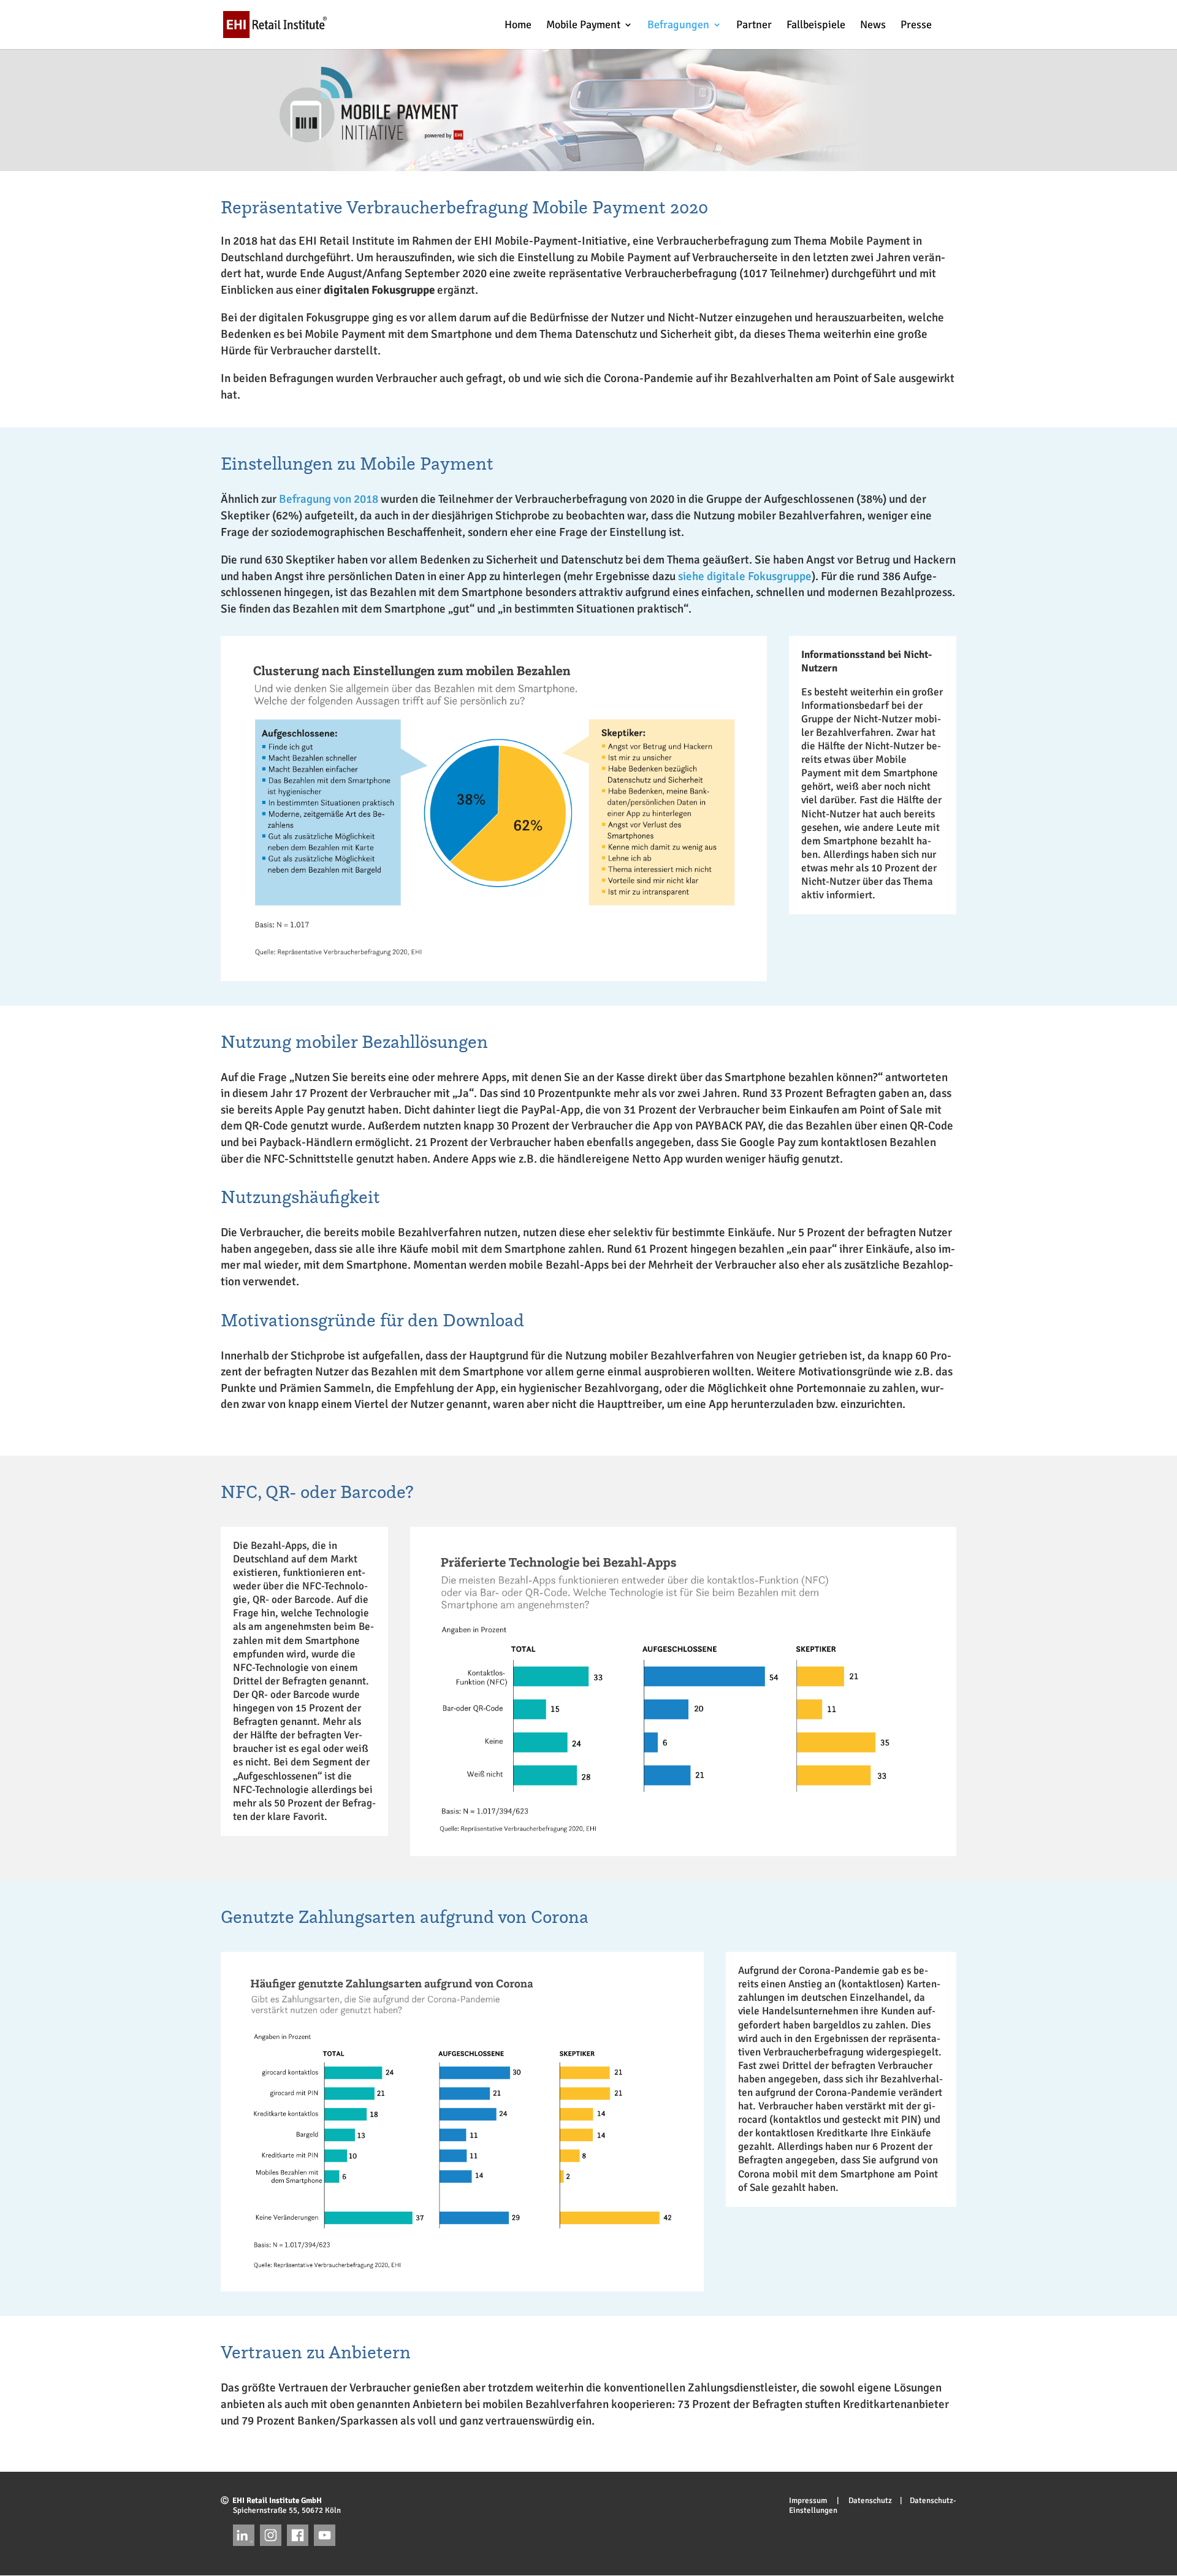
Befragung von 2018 (329, 499)
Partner (754, 26)
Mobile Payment (583, 26)
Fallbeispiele (816, 26)
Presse (916, 26)
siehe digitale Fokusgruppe (745, 576)
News (873, 26)
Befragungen (678, 26)
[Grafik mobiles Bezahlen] (494, 968)
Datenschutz (866, 2501)
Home (518, 26)
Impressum (812, 2501)
